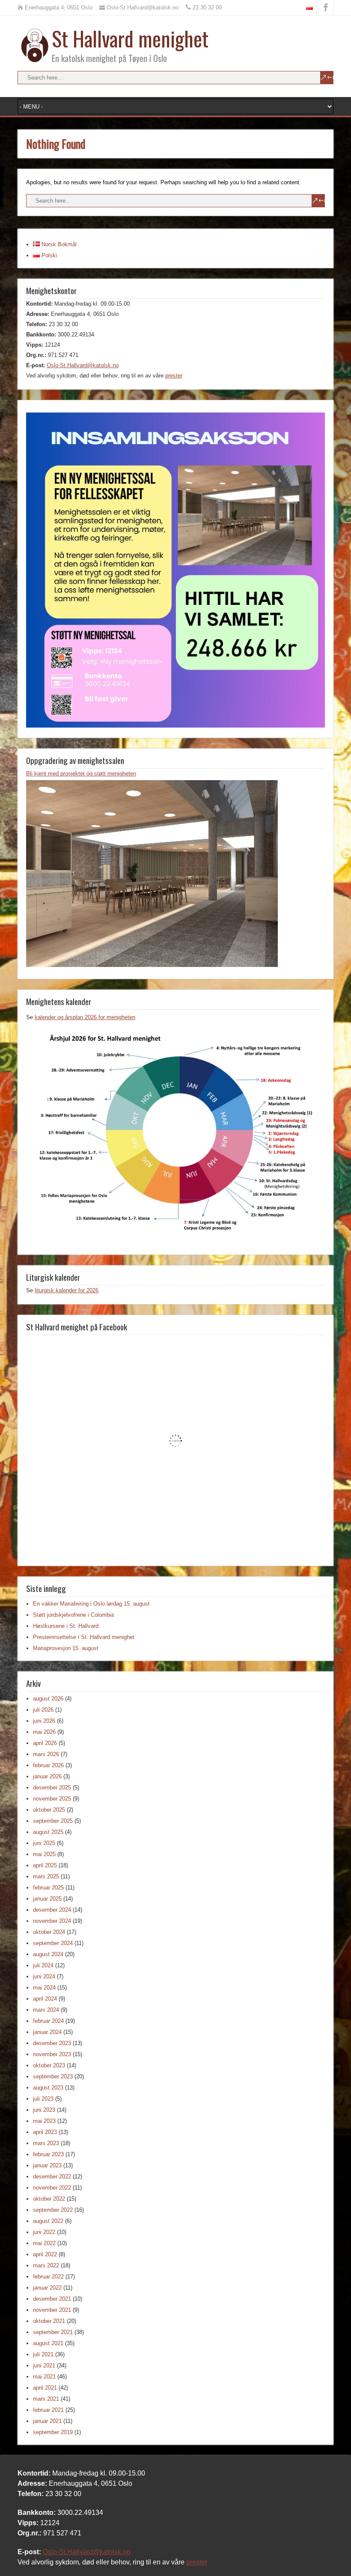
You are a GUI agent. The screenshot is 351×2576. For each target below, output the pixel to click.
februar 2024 (48, 2021)
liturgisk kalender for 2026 (67, 1290)
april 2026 (45, 1743)
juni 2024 (44, 1976)
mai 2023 (44, 2121)
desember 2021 (52, 2299)
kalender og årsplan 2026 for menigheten (85, 1017)
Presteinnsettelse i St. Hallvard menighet (84, 1637)
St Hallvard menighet (130, 38)
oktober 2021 (49, 2321)
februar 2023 (48, 2154)
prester (174, 376)
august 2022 (48, 2221)
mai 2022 (44, 2243)
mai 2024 (44, 1988)
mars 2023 (46, 2143)
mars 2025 (46, 1876)
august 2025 (48, 1832)
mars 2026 (46, 1754)
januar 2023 (47, 2165)
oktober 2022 (49, 2199)
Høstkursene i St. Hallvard (66, 1626)
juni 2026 (44, 1721)
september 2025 (53, 1821)
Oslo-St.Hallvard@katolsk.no (83, 365)
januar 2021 (47, 2421)
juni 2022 (44, 2232)
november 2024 (52, 1921)
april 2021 (45, 2388)
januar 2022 (47, 2288)
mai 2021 (44, 2377)
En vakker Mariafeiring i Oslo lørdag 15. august (91, 1604)
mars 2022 (46, 2265)
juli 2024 (43, 1965)
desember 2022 (52, 2177)
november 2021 (52, 2310)
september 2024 (53, 1943)
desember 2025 (52, 1788)
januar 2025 (47, 1899)
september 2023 (53, 2076)
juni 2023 (44, 2110)
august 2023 (48, 2088)
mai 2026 (44, 1732)
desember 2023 (52, 2043)
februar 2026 (48, 1765)
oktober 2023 (49, 2065)
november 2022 (52, 2188)
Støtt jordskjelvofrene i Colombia (73, 1615)
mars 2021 (46, 2399)
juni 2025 (44, 1843)
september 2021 (53, 2332)
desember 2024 (52, 1910)
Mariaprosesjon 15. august (66, 1648)
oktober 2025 (49, 1810)
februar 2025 (48, 1888)
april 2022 (45, 2254)
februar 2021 (48, 2410)
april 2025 (45, 1865)
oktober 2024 (49, 1932)
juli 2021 (43, 2354)
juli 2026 (43, 1710)
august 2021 (48, 2343)
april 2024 (45, 1999)
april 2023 (45, 2132)
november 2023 (52, 2054)
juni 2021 (44, 2365)
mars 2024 (46, 2010)
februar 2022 (48, 2277)
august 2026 (48, 1699)
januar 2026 (47, 1776)
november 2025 (52, 1799)
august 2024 (48, 1954)
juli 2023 (43, 2099)
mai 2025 (44, 1854)
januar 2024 (47, 2032)
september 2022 (53, 2210)
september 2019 (53, 2432)
